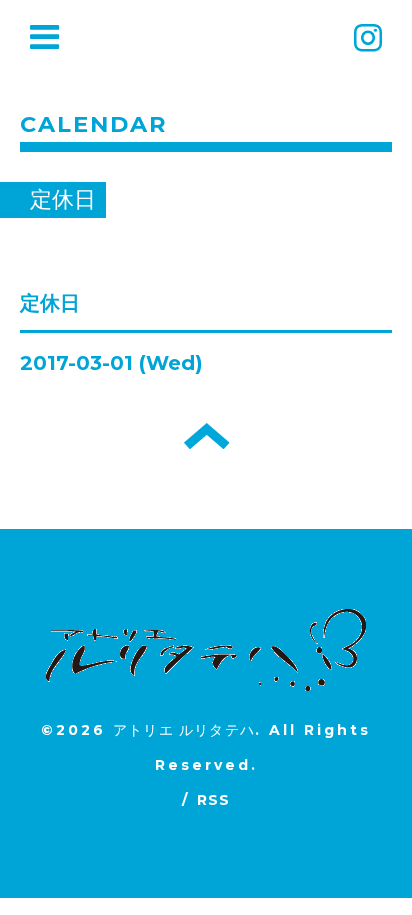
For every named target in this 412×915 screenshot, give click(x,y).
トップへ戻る (206, 436)
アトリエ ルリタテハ (184, 730)
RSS (214, 800)
